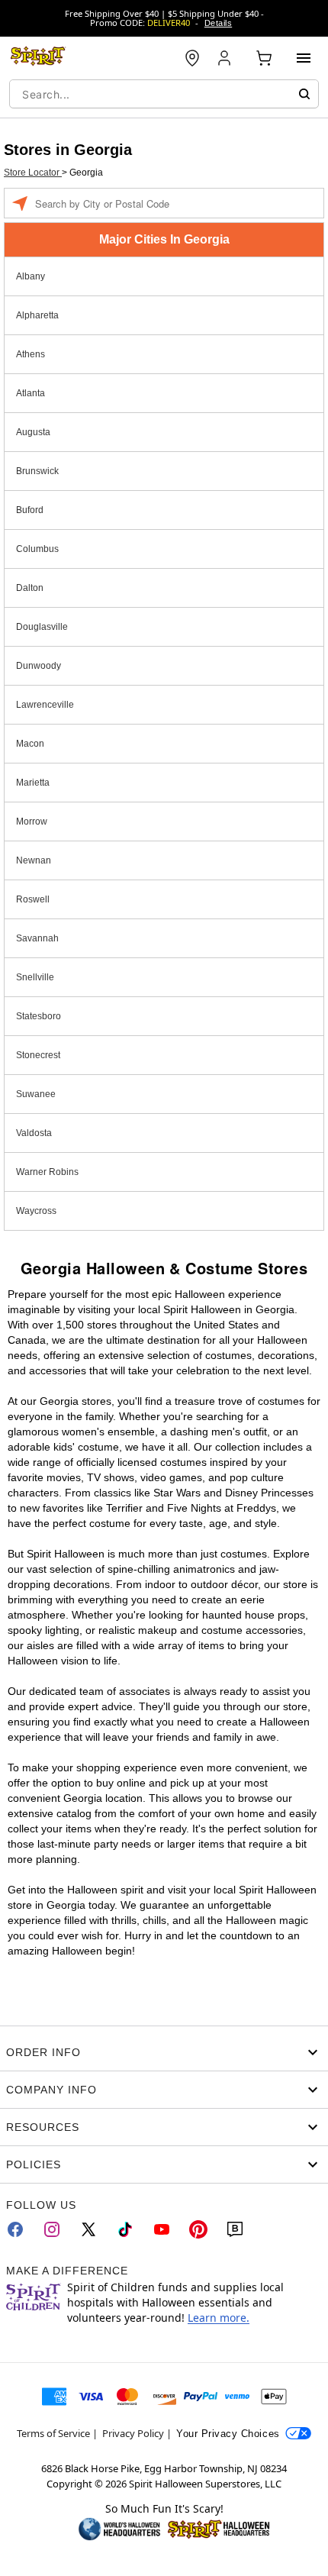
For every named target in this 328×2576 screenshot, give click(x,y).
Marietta (33, 783)
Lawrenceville (45, 705)
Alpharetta (37, 315)
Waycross (36, 1211)
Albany (31, 276)
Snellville (35, 977)
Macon (30, 744)
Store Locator (33, 173)
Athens (31, 354)
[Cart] (264, 58)
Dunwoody (39, 666)
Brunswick (37, 471)
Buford (30, 510)
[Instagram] (52, 2229)
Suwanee (36, 1094)
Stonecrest (38, 1055)
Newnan (34, 860)
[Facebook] (15, 2229)
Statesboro (39, 1016)
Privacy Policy (133, 2433)
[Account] (226, 58)
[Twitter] (88, 2229)
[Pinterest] (198, 2229)
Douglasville (42, 627)
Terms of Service (53, 2433)
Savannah (37, 938)
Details (218, 23)
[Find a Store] (192, 58)
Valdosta (34, 1133)
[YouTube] (162, 2229)
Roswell (33, 899)
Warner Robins (47, 1172)
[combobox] (164, 94)
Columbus (37, 549)
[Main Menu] (304, 58)
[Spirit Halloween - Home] (38, 58)
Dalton (30, 588)
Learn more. (219, 2318)
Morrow (32, 822)
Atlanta (31, 393)
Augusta (33, 432)
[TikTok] (125, 2229)
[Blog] (235, 2229)
